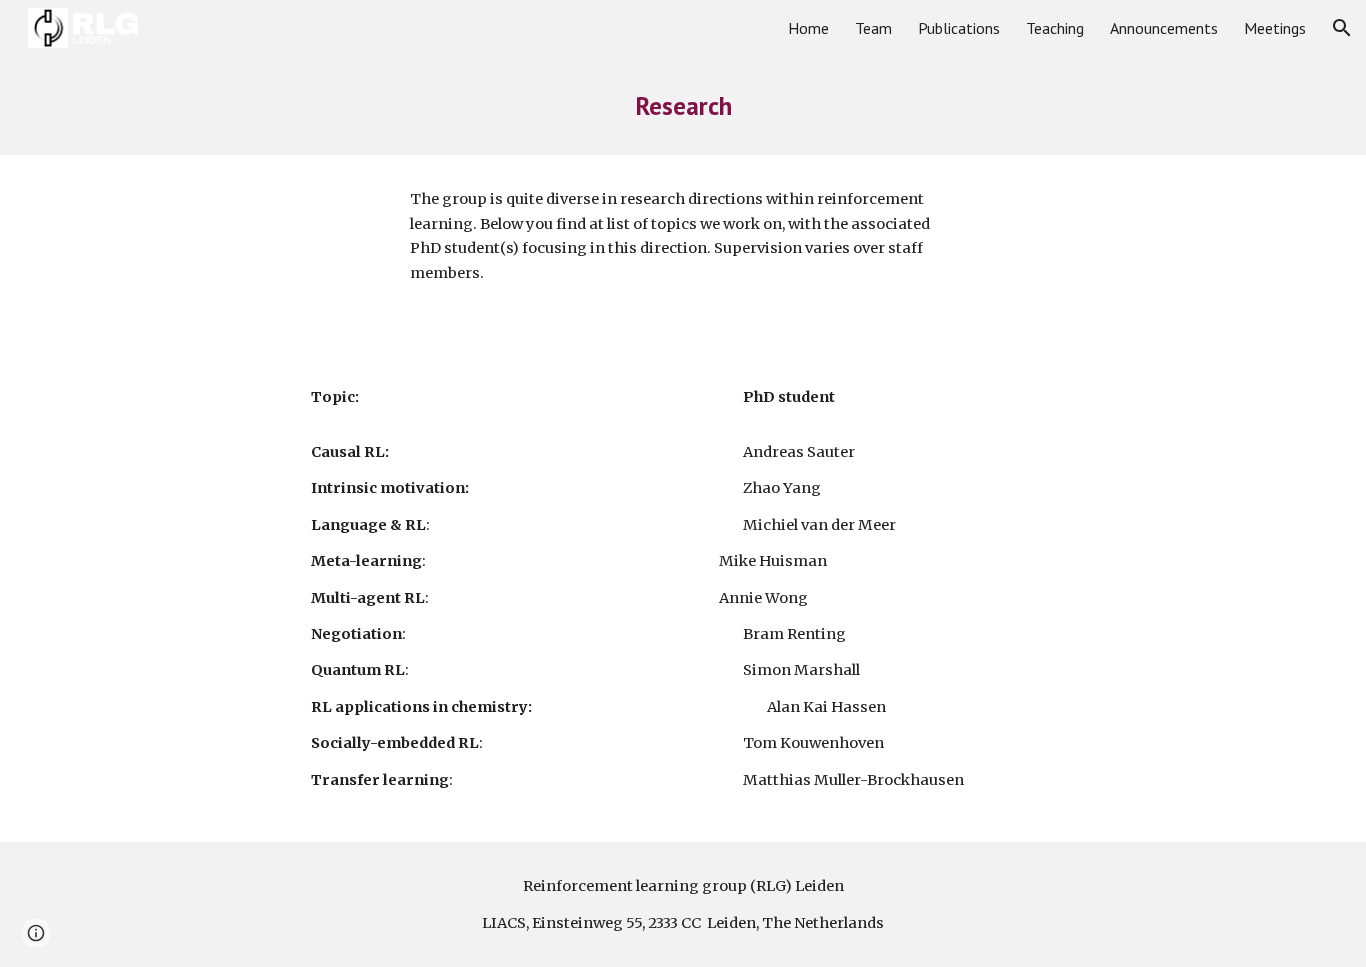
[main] (683, 105)
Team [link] (873, 28)
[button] (1342, 28)
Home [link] (808, 28)
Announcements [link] (1164, 28)
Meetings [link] (1275, 28)
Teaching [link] (1055, 28)
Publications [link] (959, 28)
